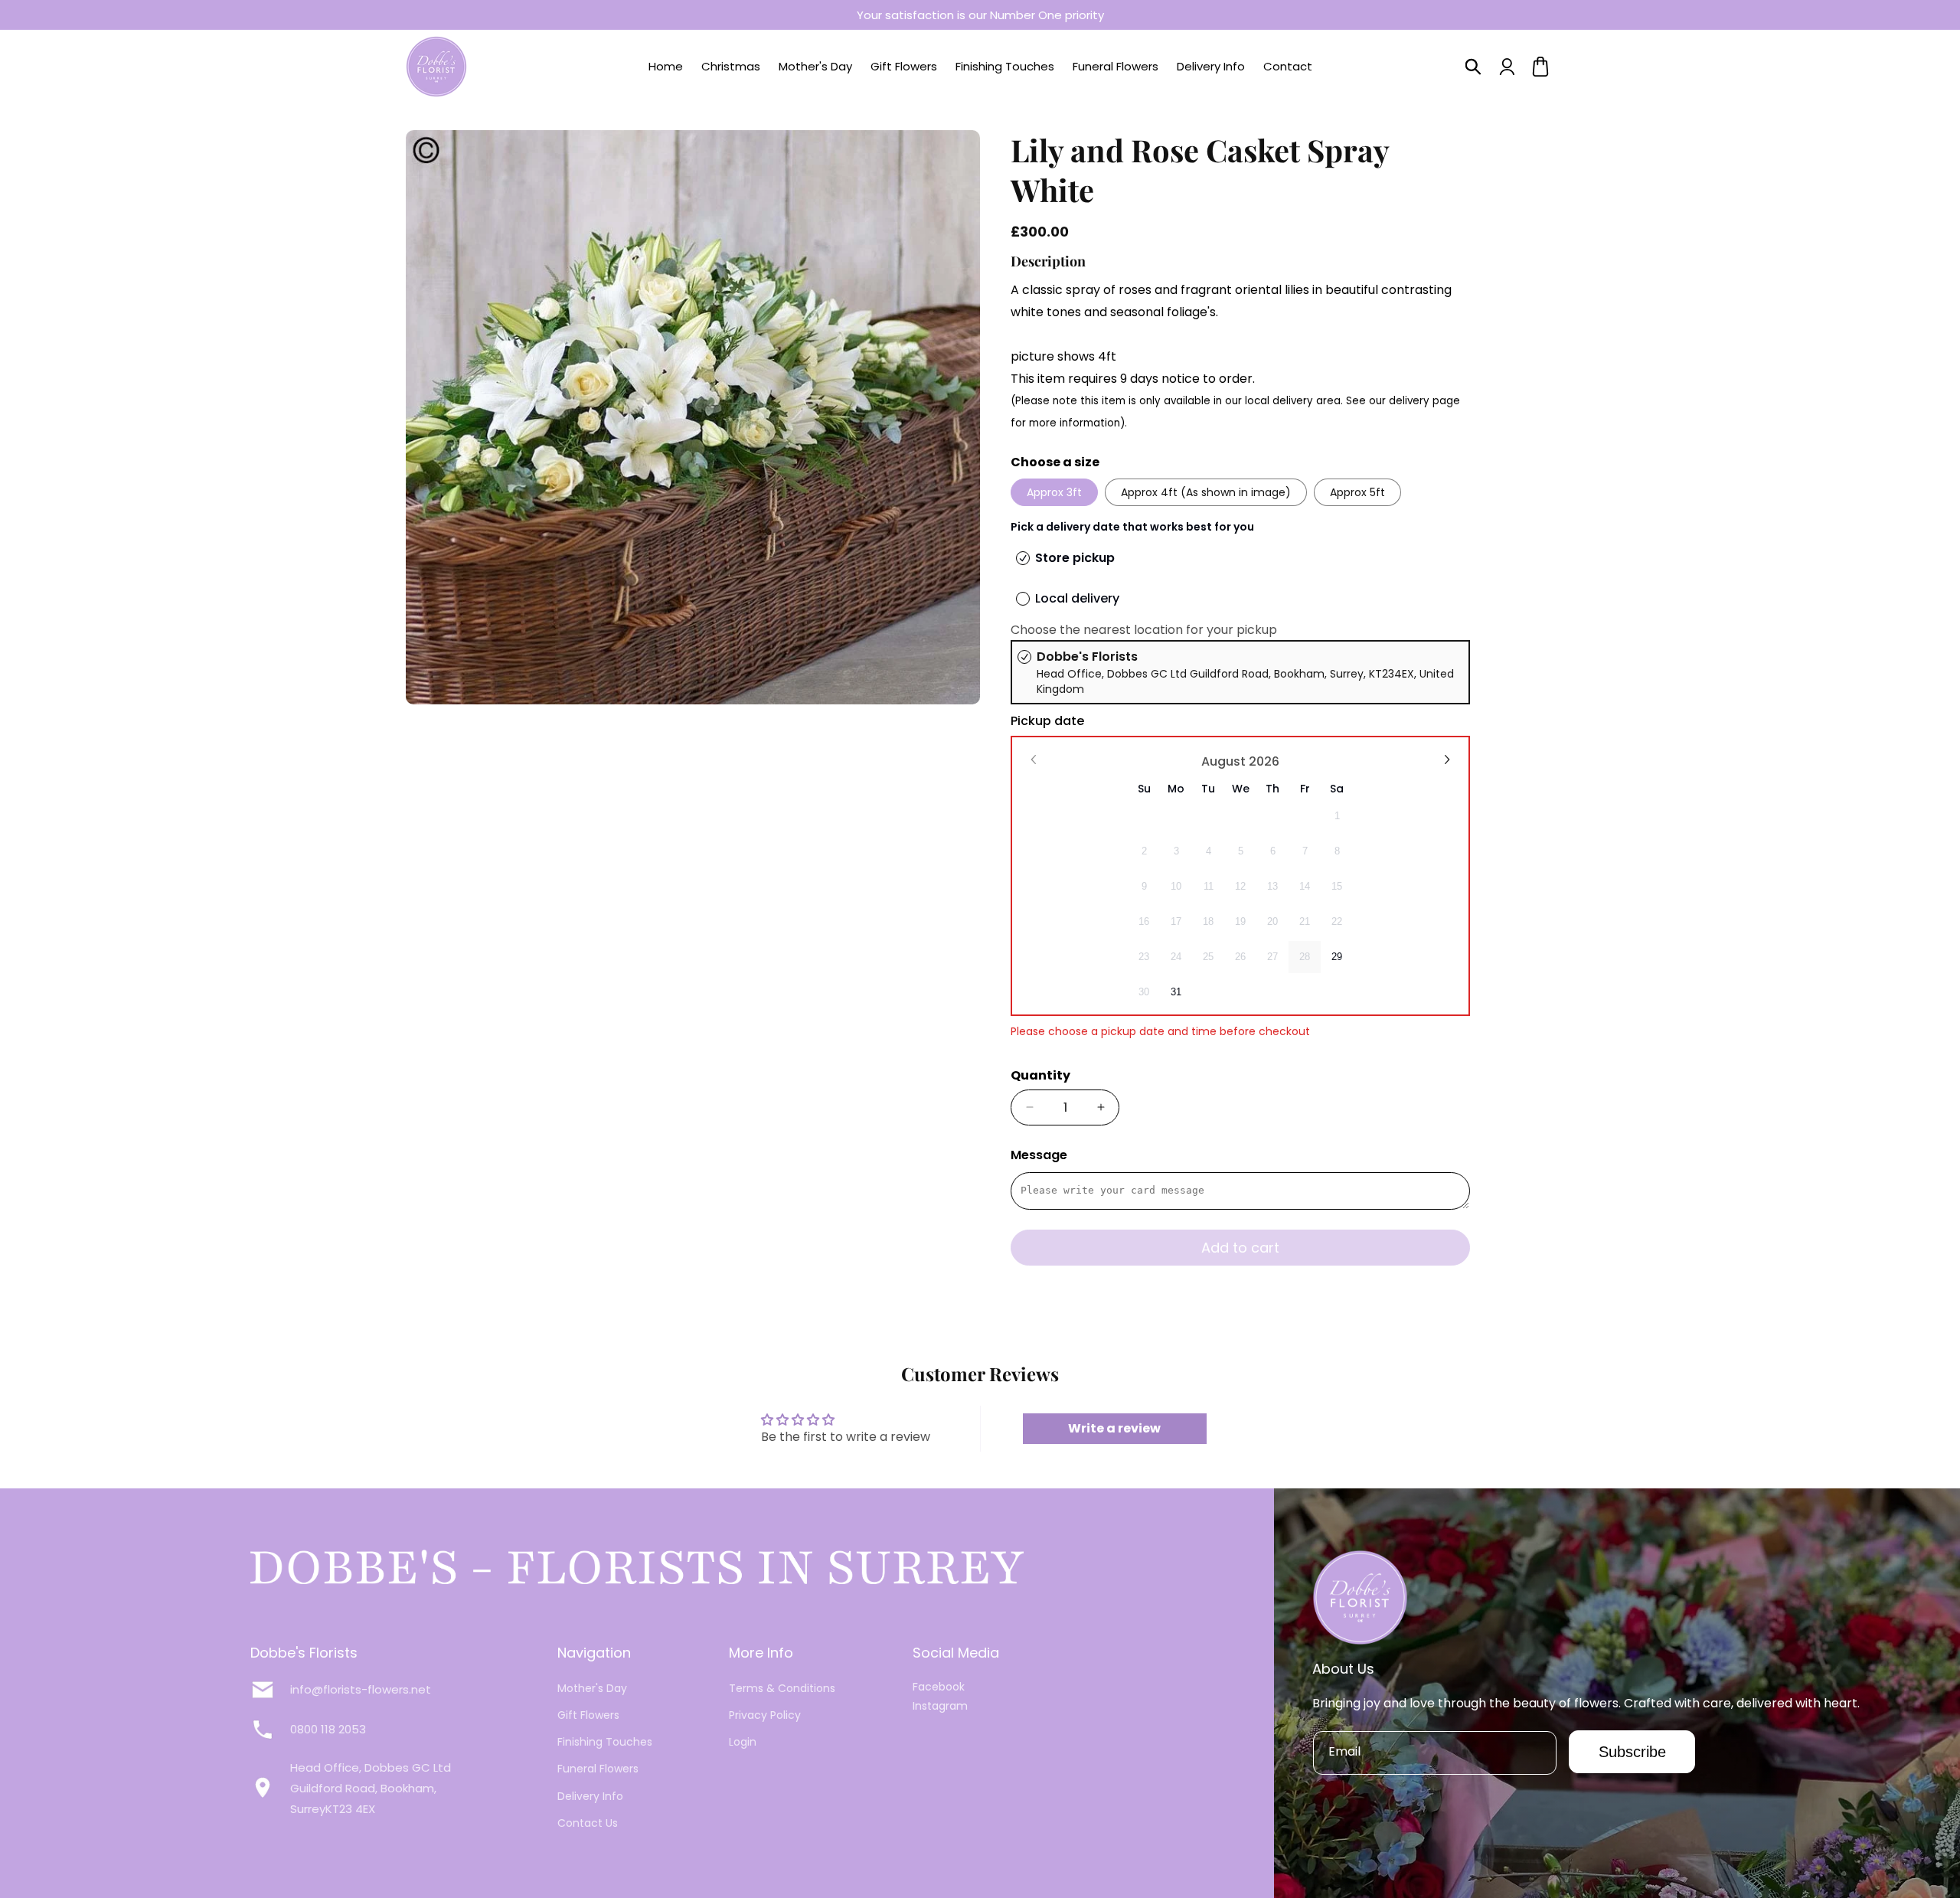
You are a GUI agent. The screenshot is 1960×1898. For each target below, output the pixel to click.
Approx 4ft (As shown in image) (1206, 492)
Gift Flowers (588, 1715)
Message (1039, 1155)
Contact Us (588, 1823)
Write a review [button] (1114, 1428)
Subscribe (1632, 1752)
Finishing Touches (605, 1742)
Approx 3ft (1054, 492)
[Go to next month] (1446, 760)
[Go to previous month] (1034, 760)
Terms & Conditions (782, 1688)
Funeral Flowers (598, 1769)
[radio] (1240, 672)
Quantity (1040, 1075)
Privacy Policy (765, 1715)
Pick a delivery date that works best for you (1132, 527)
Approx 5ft (1357, 492)
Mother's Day (592, 1688)
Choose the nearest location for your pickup (1144, 630)
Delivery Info (590, 1796)
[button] (1473, 67)
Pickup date (1047, 721)
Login (743, 1742)
